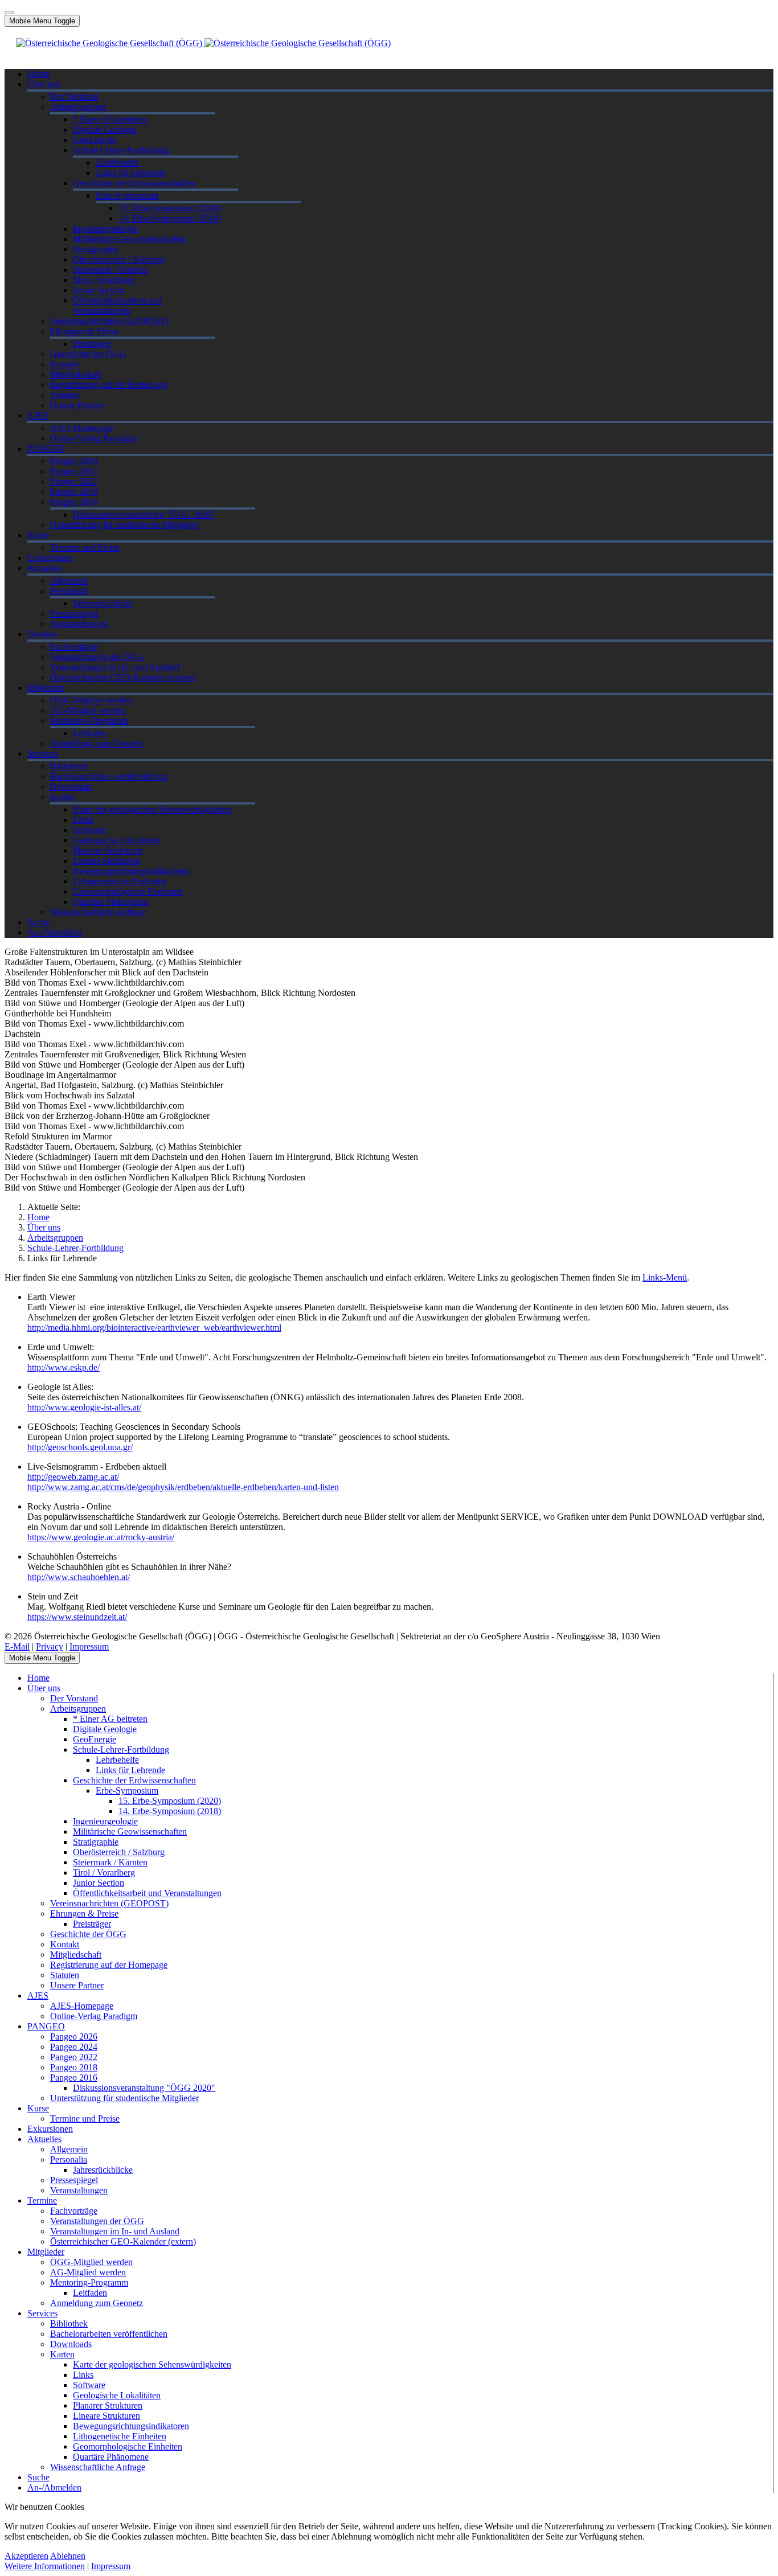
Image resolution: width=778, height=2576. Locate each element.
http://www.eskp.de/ (64, 1367)
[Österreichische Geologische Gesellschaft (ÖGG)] (203, 43)
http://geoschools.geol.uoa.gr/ (80, 1447)
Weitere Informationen (45, 2566)
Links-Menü (665, 1277)
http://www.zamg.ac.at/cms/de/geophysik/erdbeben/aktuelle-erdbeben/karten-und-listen (183, 1487)
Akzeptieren (26, 2556)
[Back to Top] (9, 13)
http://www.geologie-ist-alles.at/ (84, 1407)
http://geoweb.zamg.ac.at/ (73, 1477)
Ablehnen (68, 2556)
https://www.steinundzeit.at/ (77, 1617)
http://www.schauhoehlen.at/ (79, 1577)
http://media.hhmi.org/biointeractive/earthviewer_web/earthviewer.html (154, 1328)
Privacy (50, 1646)
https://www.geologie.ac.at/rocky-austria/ (101, 1537)
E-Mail (17, 1646)
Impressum (89, 1646)
